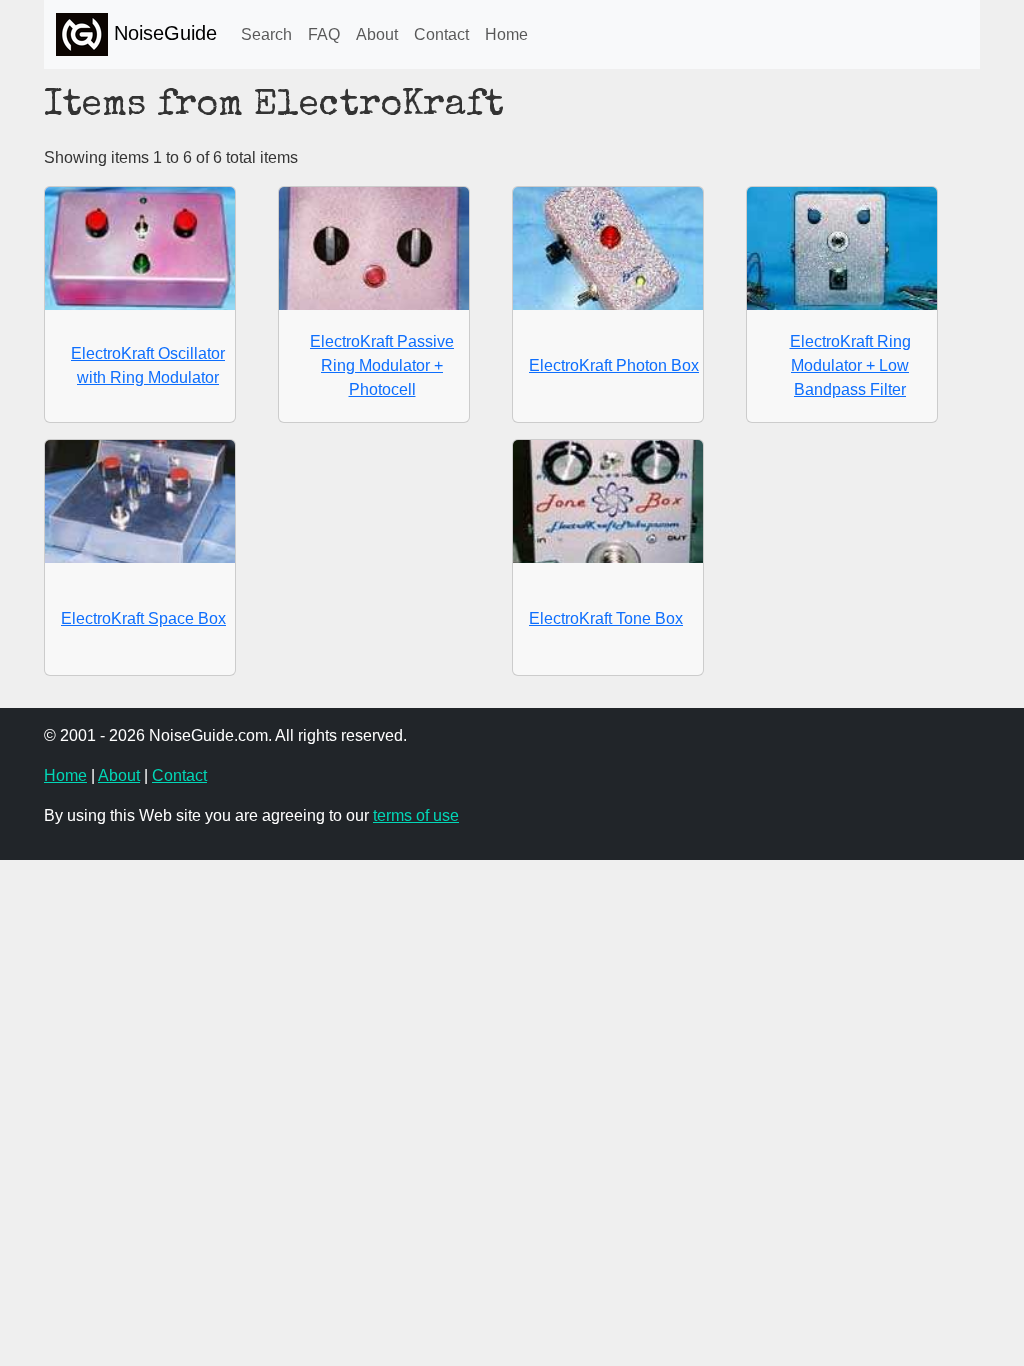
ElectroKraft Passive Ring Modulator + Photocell (382, 365)
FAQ (324, 34)
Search (266, 34)
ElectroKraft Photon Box (614, 365)
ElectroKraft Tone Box (606, 618)
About (377, 34)
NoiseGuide (162, 33)
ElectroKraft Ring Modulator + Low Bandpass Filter (850, 365)
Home (506, 34)
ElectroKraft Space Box (143, 618)
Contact (441, 34)
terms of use (416, 815)
